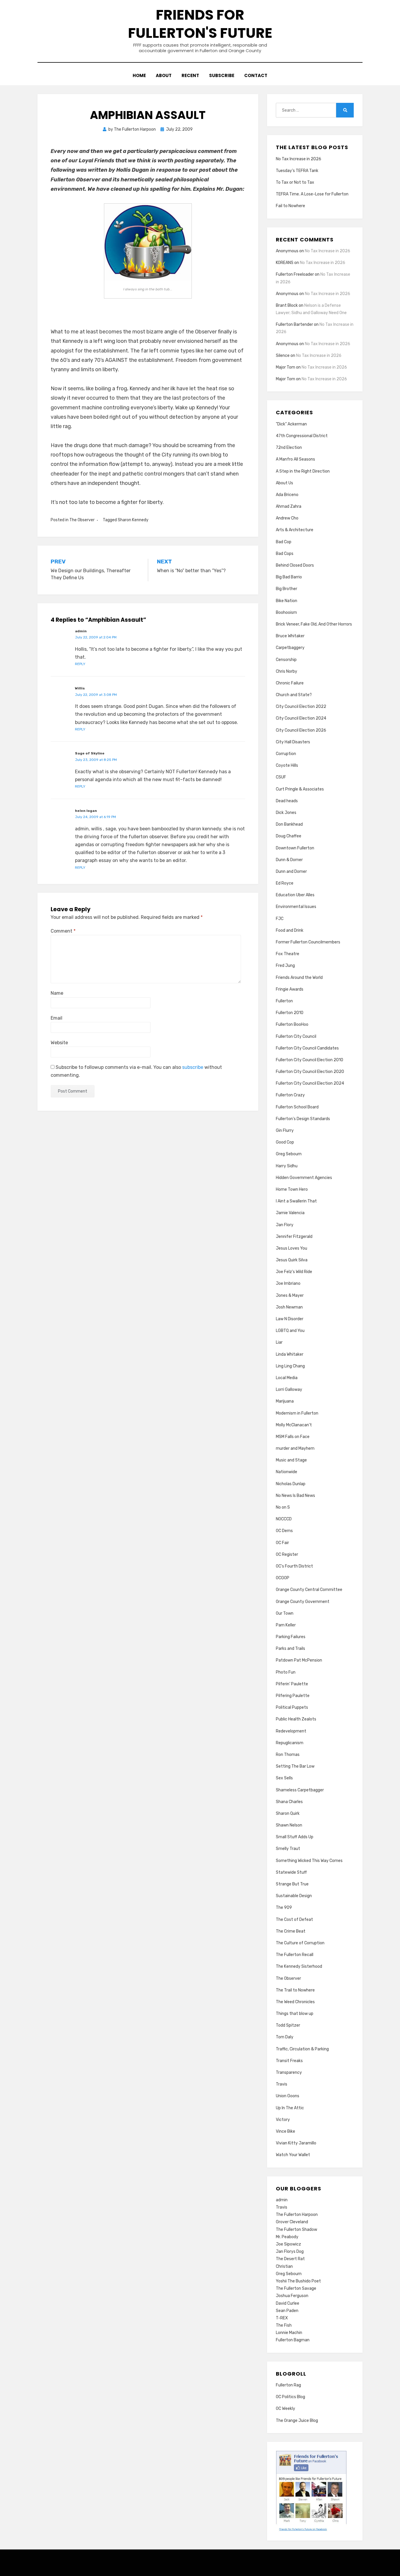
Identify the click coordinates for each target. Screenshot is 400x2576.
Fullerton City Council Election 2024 (310, 1083)
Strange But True (292, 1884)
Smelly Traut (288, 1849)
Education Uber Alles (295, 895)
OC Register (287, 1554)
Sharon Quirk (288, 1813)
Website (59, 1043)
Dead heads (287, 801)
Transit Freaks (289, 2061)
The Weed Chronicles (295, 2002)
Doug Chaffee (289, 836)
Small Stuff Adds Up (295, 1837)
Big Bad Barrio (289, 577)
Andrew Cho (287, 518)
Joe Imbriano (288, 1283)
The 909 (284, 1908)
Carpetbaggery (290, 648)
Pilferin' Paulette (292, 1684)
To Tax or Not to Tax (295, 182)
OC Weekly (286, 2409)
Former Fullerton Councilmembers (308, 942)
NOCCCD (284, 1519)
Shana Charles (289, 1802)
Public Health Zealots (296, 1719)
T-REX (282, 2318)
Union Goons (288, 2096)
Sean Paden (287, 2311)
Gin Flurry (285, 1131)
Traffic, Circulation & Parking (302, 2049)
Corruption (286, 754)
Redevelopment (291, 1731)
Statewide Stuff (291, 1872)
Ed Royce (285, 883)
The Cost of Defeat (294, 1920)
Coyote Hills (287, 765)
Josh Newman (289, 1307)
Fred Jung (285, 966)
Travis (282, 2084)
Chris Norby (287, 671)
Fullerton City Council (296, 1036)
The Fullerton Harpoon (297, 2215)
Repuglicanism (290, 1743)
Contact (256, 75)
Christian (284, 2266)
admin (282, 2200)
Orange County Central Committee (309, 1590)
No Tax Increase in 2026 (299, 159)
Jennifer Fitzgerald (294, 1237)
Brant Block (287, 305)
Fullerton (284, 1001)
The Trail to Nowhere (295, 1990)
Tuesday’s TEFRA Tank (297, 171)
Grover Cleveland (292, 2222)
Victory (283, 2120)
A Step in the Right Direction (303, 471)
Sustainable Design (294, 1896)
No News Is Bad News (295, 1496)
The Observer (82, 520)
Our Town (285, 1613)
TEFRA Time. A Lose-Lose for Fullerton (312, 194)
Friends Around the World (299, 978)
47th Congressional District (302, 436)
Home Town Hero (292, 1189)
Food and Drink (290, 930)
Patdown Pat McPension (299, 1660)
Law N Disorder (290, 1319)
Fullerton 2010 (290, 1013)
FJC (280, 919)
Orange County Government (303, 1602)
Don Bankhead (289, 824)
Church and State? (294, 695)
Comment (63, 931)
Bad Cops (285, 554)
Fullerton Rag (288, 2385)
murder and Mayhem (295, 1448)
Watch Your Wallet (293, 2155)
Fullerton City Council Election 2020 (310, 1072)
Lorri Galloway (289, 1390)
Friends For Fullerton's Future (200, 24)
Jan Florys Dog (290, 2252)
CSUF (281, 777)
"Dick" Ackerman (291, 424)
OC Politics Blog (290, 2397)
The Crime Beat (291, 1931)
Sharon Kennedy (133, 520)
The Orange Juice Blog (297, 2421)
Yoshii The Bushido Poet (298, 2281)
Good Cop (285, 1142)
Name (57, 993)
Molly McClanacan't (294, 1425)
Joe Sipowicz (288, 2244)
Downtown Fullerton (295, 848)
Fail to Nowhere (290, 206)
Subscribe (222, 75)
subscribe (193, 1067)
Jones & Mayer (290, 1295)
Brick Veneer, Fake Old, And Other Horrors (314, 624)
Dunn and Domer (291, 872)
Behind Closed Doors (295, 565)
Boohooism (286, 613)
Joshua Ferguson (292, 2296)
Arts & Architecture (295, 530)
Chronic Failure (290, 683)
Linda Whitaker (290, 1354)
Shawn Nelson (289, 1825)
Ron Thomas (288, 1755)
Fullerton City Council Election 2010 (310, 1060)
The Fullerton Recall (295, 1955)
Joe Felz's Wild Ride (294, 1272)
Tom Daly (285, 2037)
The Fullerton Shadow (296, 2230)
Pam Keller (286, 1625)
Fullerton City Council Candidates (307, 1048)
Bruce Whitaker (290, 636)
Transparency (289, 2072)
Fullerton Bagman (293, 2340)
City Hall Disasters (293, 742)
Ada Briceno (287, 495)
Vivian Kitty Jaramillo (296, 2143)
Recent (190, 75)
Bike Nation (287, 601)
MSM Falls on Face (293, 1437)
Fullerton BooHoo (292, 1024)
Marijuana (285, 1401)
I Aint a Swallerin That (296, 1201)
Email (57, 1018)
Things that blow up (295, 2014)
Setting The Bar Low (295, 1766)
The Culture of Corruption (300, 1943)
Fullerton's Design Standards (303, 1119)
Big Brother (287, 589)
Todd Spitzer (288, 2025)
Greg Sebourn (289, 1154)
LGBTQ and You (290, 1331)
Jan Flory (285, 1225)
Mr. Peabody (287, 2237)
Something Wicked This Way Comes (309, 1861)
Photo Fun (286, 1672)
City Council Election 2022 (301, 707)
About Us (284, 483)
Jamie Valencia (290, 1213)
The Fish (284, 2325)
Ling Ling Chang (290, 1366)
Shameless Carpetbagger (300, 1790)
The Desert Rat (290, 2259)
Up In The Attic (290, 2108)
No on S (283, 1507)
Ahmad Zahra (289, 506)
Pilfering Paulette (293, 1696)
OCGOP (283, 1578)
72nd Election (289, 448)
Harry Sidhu (287, 1166)
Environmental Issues (296, 907)
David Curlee (288, 2303)
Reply (80, 664)
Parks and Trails (290, 1649)
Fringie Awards (290, 989)
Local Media (287, 1378)
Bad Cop (284, 542)
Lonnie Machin (289, 2333)
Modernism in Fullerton (297, 1413)
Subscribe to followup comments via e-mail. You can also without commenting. (136, 1071)
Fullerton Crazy (290, 1095)
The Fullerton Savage (296, 2288)
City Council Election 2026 (301, 730)
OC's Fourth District (294, 1566)
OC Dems (284, 1531)
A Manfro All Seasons (295, 459)
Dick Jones (286, 813)
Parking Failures (291, 1637)
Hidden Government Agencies (304, 1178)
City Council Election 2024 (301, 718)
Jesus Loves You (292, 1248)
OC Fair (282, 1543)
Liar (279, 1342)
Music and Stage (291, 1460)
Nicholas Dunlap (291, 1484)
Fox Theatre (288, 954)
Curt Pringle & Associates (300, 789)
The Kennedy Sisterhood (299, 1966)
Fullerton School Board (297, 1107)
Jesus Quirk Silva (292, 1260)
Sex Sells (284, 1778)
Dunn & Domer (289, 860)
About (164, 75)
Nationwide (287, 1472)
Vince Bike (286, 2131)
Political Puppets (292, 1707)
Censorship (286, 660)
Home (139, 75)
